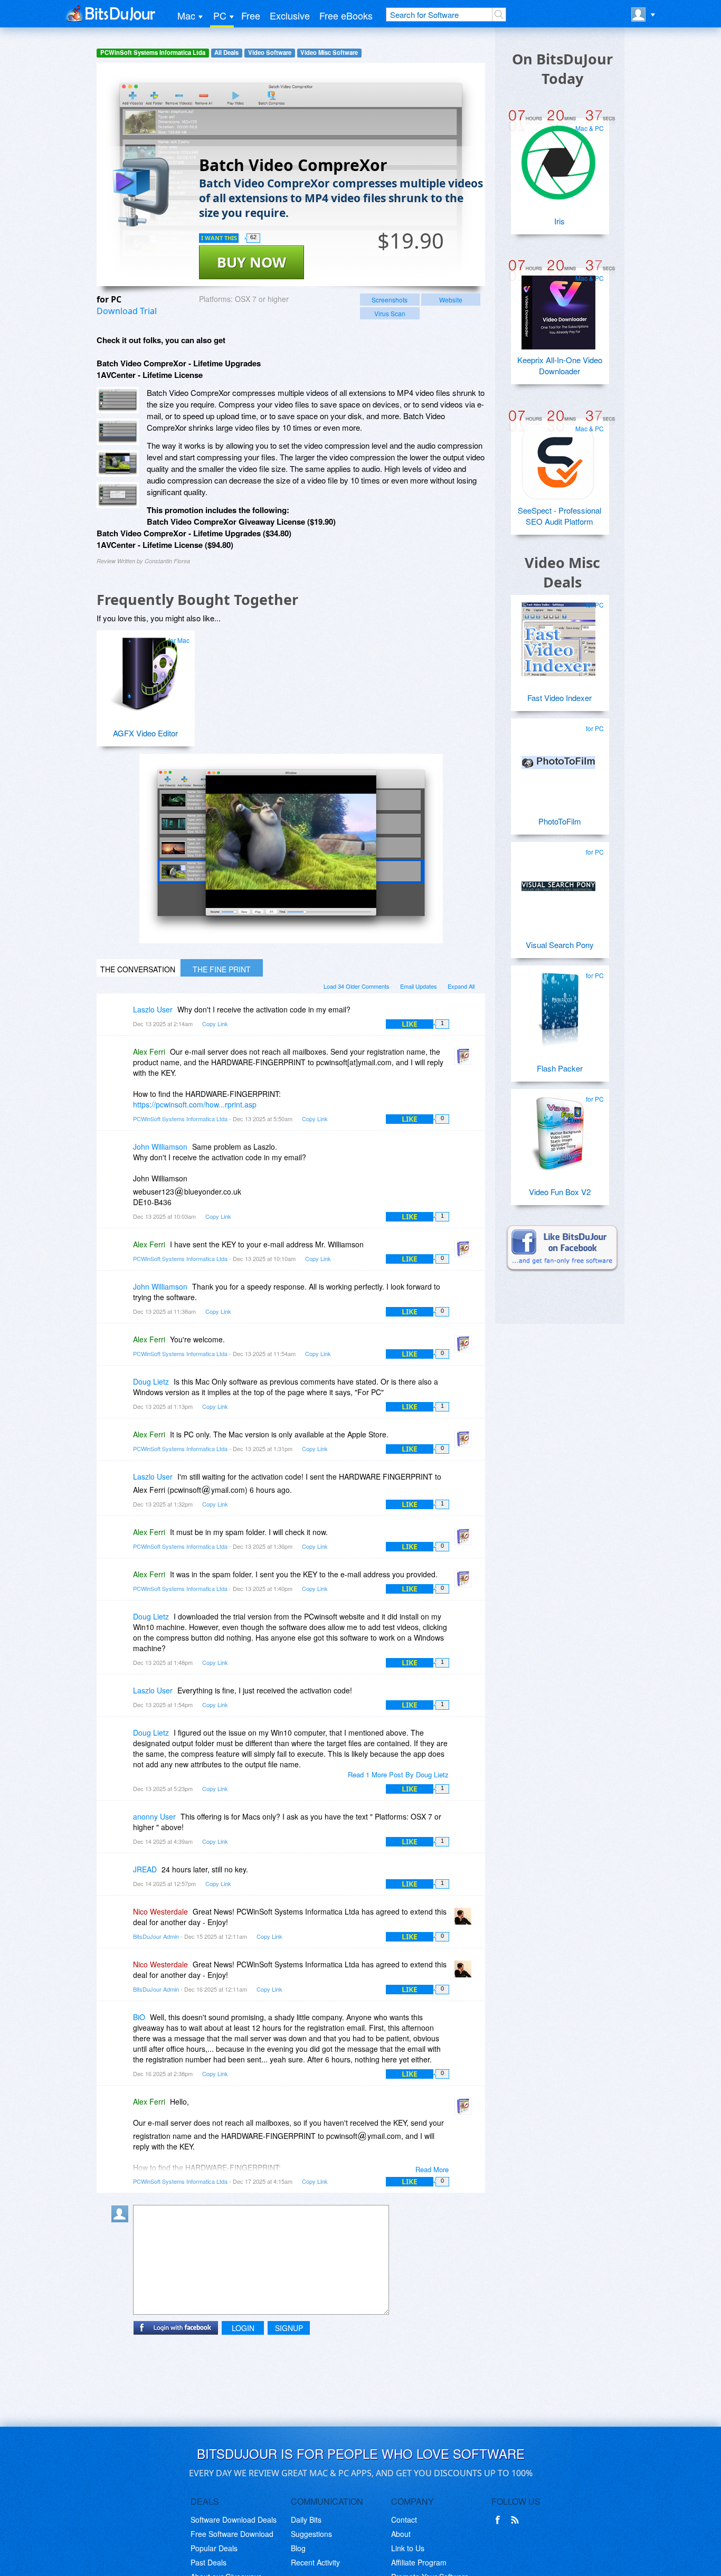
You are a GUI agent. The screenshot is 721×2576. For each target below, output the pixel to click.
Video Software (270, 53)
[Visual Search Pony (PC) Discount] (558, 882)
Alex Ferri (149, 1052)
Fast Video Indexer (559, 698)
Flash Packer (560, 1068)
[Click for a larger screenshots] (291, 940)
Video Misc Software (329, 53)
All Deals (226, 53)
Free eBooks (346, 15)
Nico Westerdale (160, 1911)
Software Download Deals (234, 2520)
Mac (186, 15)
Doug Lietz (151, 1381)
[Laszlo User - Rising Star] (122, 1017)
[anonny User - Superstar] (122, 1824)
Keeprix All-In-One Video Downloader (560, 365)
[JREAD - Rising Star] (122, 1877)
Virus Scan (390, 313)
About (401, 2534)
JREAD (145, 1869)
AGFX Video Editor (145, 733)
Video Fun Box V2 (560, 1192)
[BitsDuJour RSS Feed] (517, 2520)
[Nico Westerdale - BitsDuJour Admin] (465, 1919)
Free (251, 15)
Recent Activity (315, 2562)
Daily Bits (306, 2520)
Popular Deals (214, 2548)
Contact (404, 2520)
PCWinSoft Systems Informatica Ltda (153, 53)
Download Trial (127, 311)
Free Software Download (232, 2534)
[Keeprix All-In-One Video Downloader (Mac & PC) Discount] (558, 308)
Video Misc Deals (562, 572)
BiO (139, 2017)
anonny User (154, 1816)
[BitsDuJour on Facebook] (500, 2520)
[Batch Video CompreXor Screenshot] (118, 400)
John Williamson (160, 1147)
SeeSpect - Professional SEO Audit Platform (559, 516)
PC (220, 15)
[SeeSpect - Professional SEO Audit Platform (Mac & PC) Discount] (558, 459)
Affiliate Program (419, 2562)
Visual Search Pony (560, 945)
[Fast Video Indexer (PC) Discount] (558, 635)
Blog (298, 2548)
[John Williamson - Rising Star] (122, 1154)
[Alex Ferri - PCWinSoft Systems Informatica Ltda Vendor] (465, 1059)
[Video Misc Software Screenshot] (118, 432)
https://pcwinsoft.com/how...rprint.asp (195, 1104)
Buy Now (252, 262)
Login (243, 2328)
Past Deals (208, 2562)
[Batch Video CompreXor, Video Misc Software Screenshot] (118, 463)
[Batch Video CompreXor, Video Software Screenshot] (118, 495)
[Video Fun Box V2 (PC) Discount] (558, 1129)
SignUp (289, 2328)
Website (451, 300)
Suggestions (311, 2534)
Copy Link (215, 1024)
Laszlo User (153, 1009)
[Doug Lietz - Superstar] (122, 1389)
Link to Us (408, 2548)
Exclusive (290, 15)
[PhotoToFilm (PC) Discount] (558, 759)
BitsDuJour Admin (156, 1936)
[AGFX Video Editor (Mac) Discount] (144, 670)
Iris (559, 221)
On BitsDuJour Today (562, 69)
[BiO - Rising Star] (122, 2025)
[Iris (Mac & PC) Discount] (558, 158)
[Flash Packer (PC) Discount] (558, 1006)
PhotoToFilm (560, 821)
